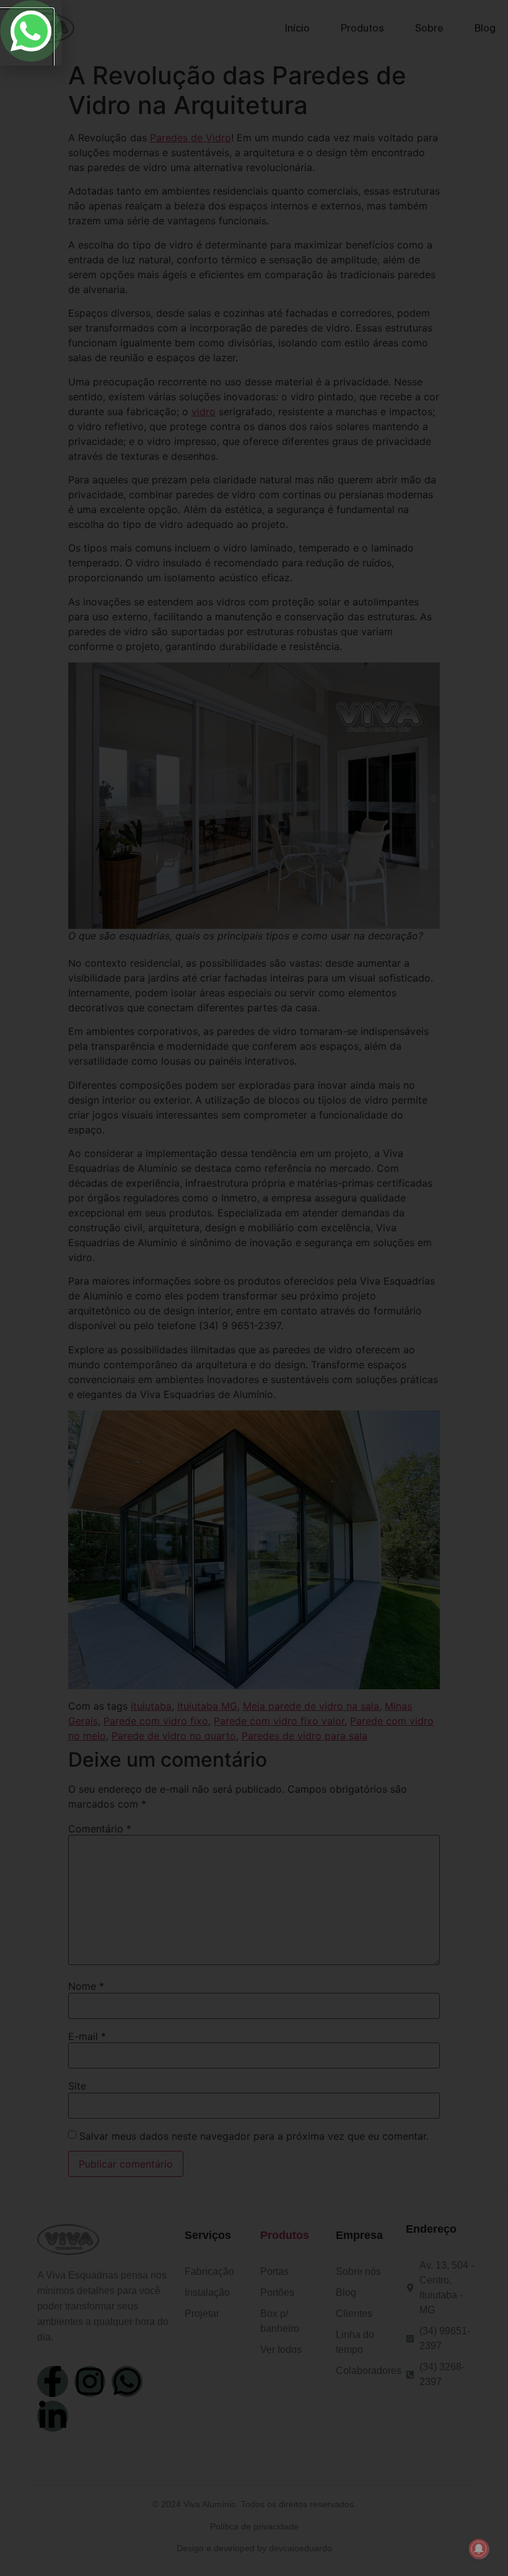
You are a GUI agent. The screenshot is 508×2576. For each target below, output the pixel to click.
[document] (254, 1288)
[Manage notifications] (479, 2549)
